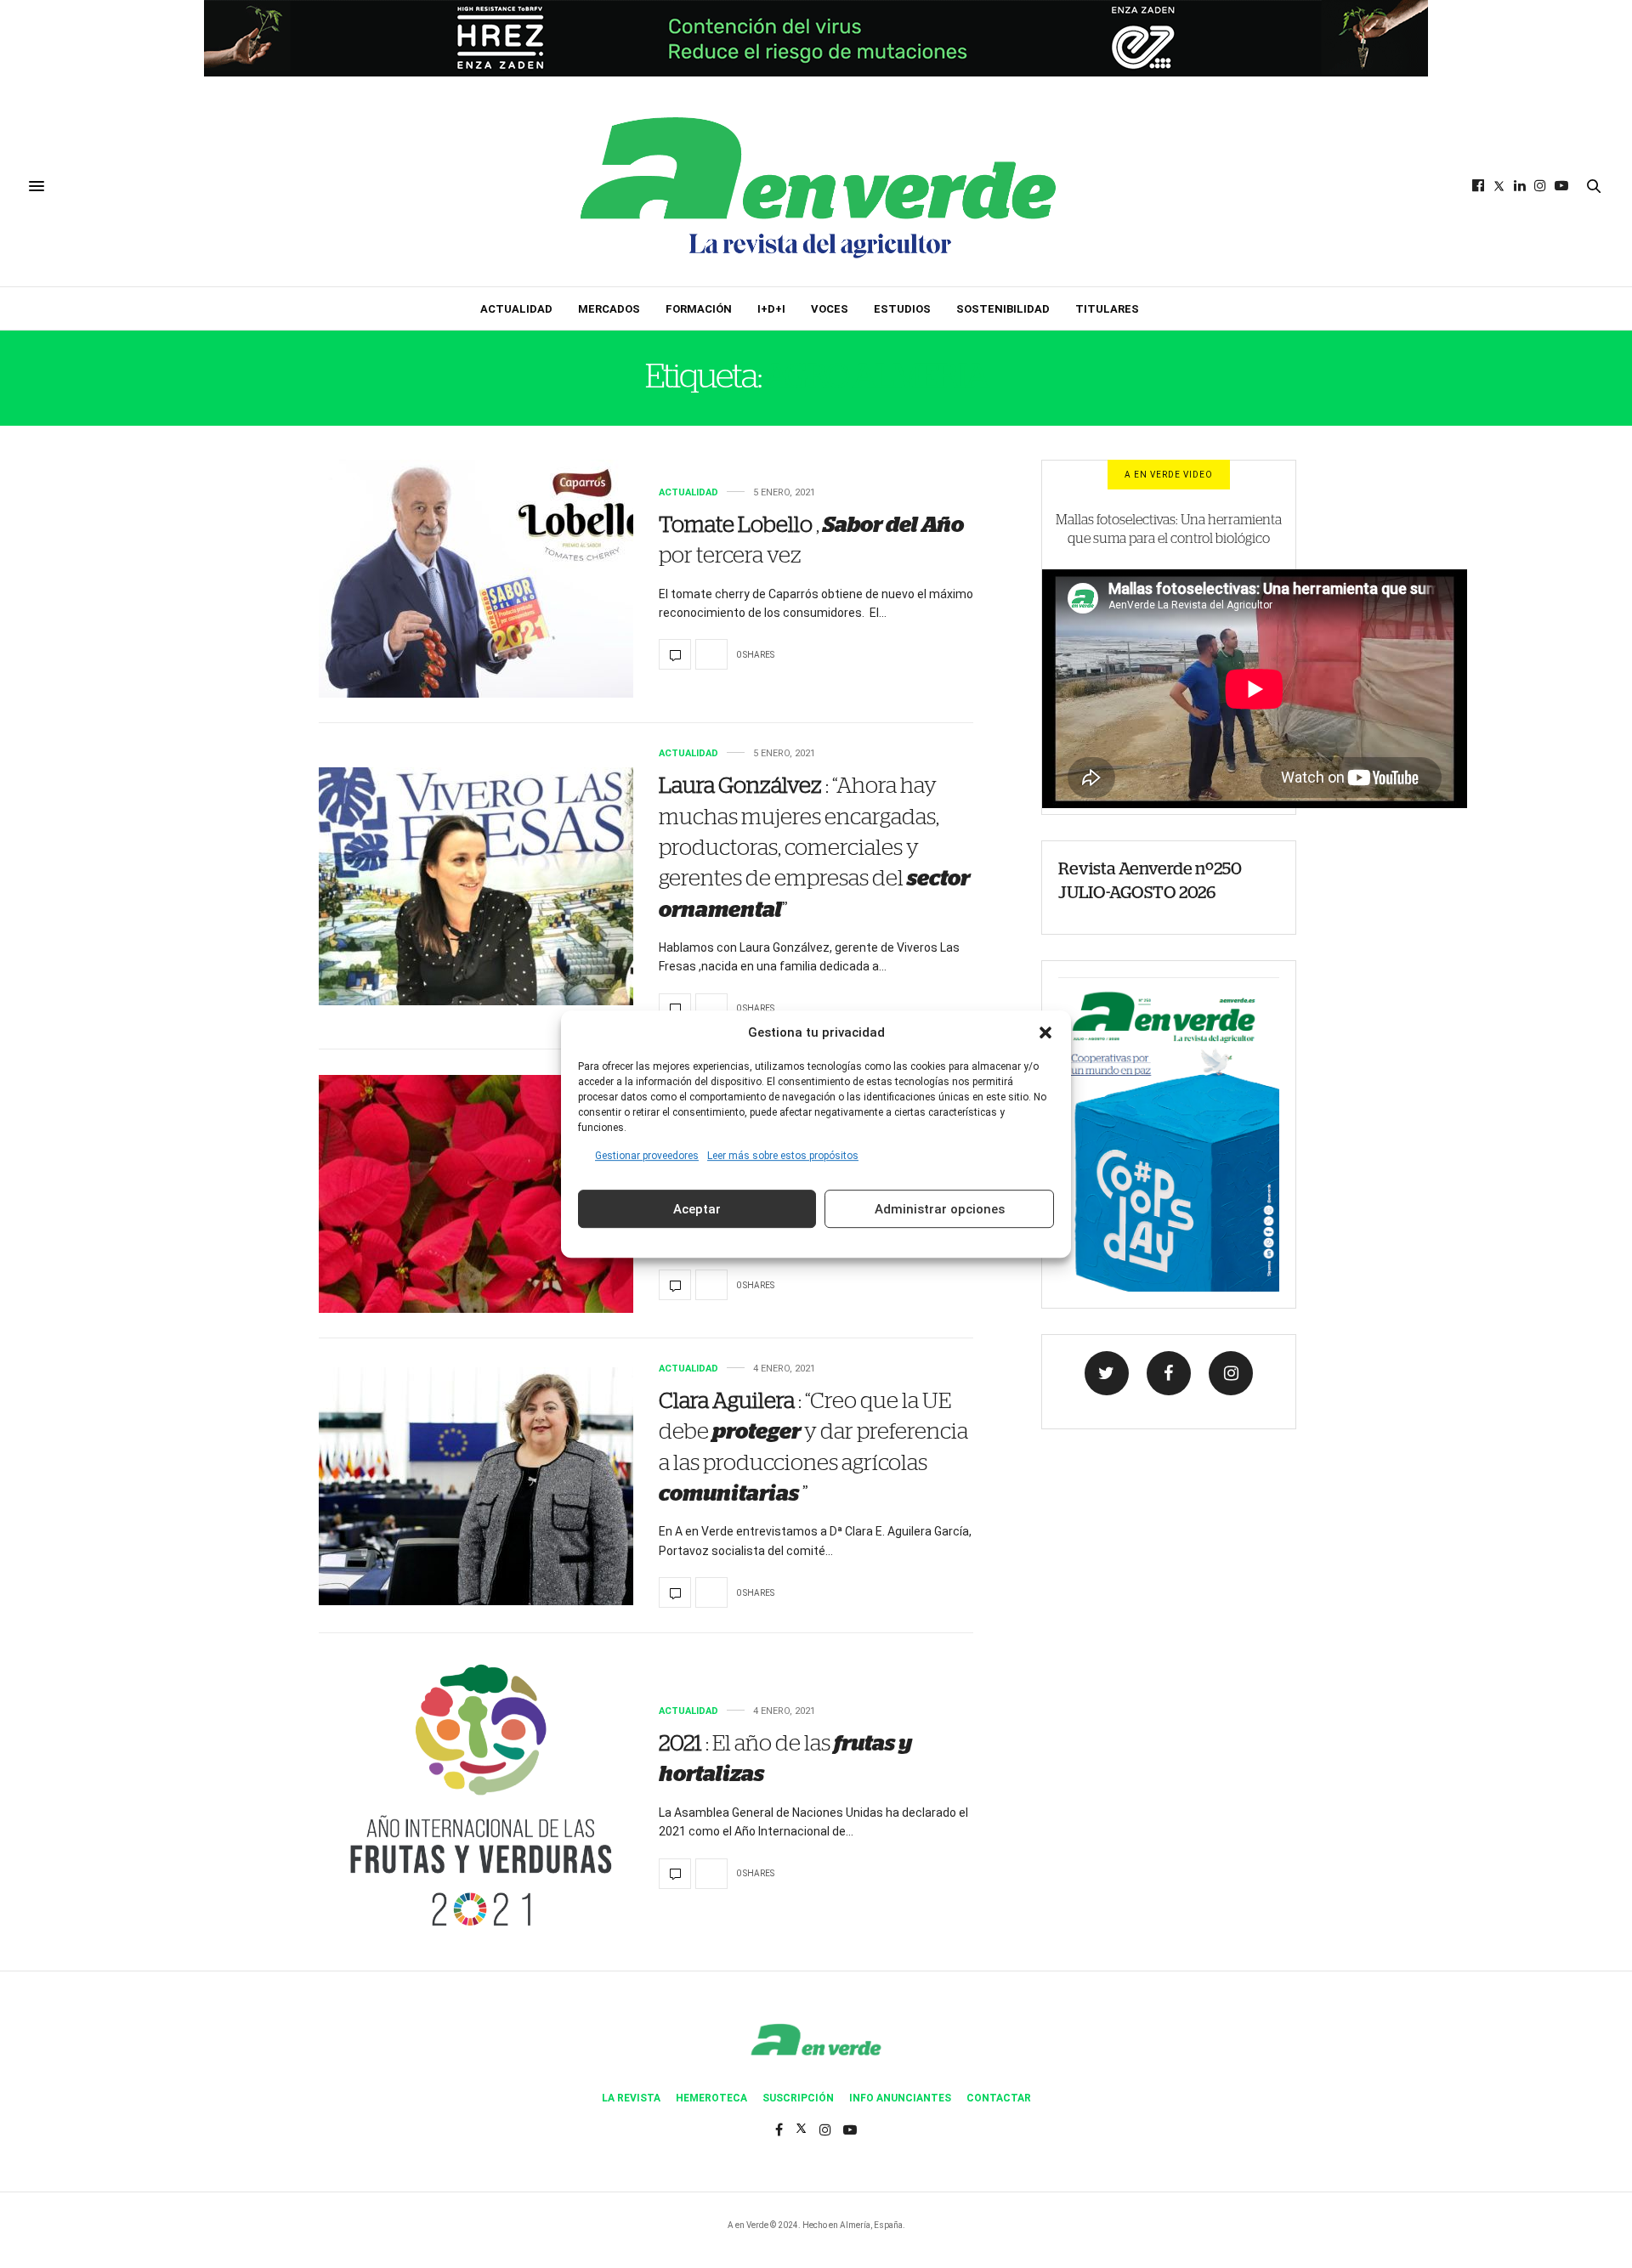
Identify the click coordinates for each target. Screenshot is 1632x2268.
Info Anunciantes (900, 2098)
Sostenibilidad (1003, 309)
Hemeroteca (711, 2098)
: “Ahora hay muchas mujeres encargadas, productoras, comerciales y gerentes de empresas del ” (814, 848)
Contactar (999, 2098)
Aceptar (697, 1209)
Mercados (609, 309)
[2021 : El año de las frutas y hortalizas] (476, 1797)
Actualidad (516, 309)
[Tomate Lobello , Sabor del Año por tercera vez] (476, 579)
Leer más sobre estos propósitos (783, 1156)
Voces (830, 309)
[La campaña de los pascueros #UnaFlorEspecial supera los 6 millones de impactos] (476, 1194)
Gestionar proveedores (647, 1156)
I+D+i (771, 309)
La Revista (631, 2098)
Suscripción (798, 2098)
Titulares (1107, 309)
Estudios (902, 309)
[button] (1045, 1032)
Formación (699, 309)
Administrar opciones (940, 1209)
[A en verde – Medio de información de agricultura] (816, 186)
